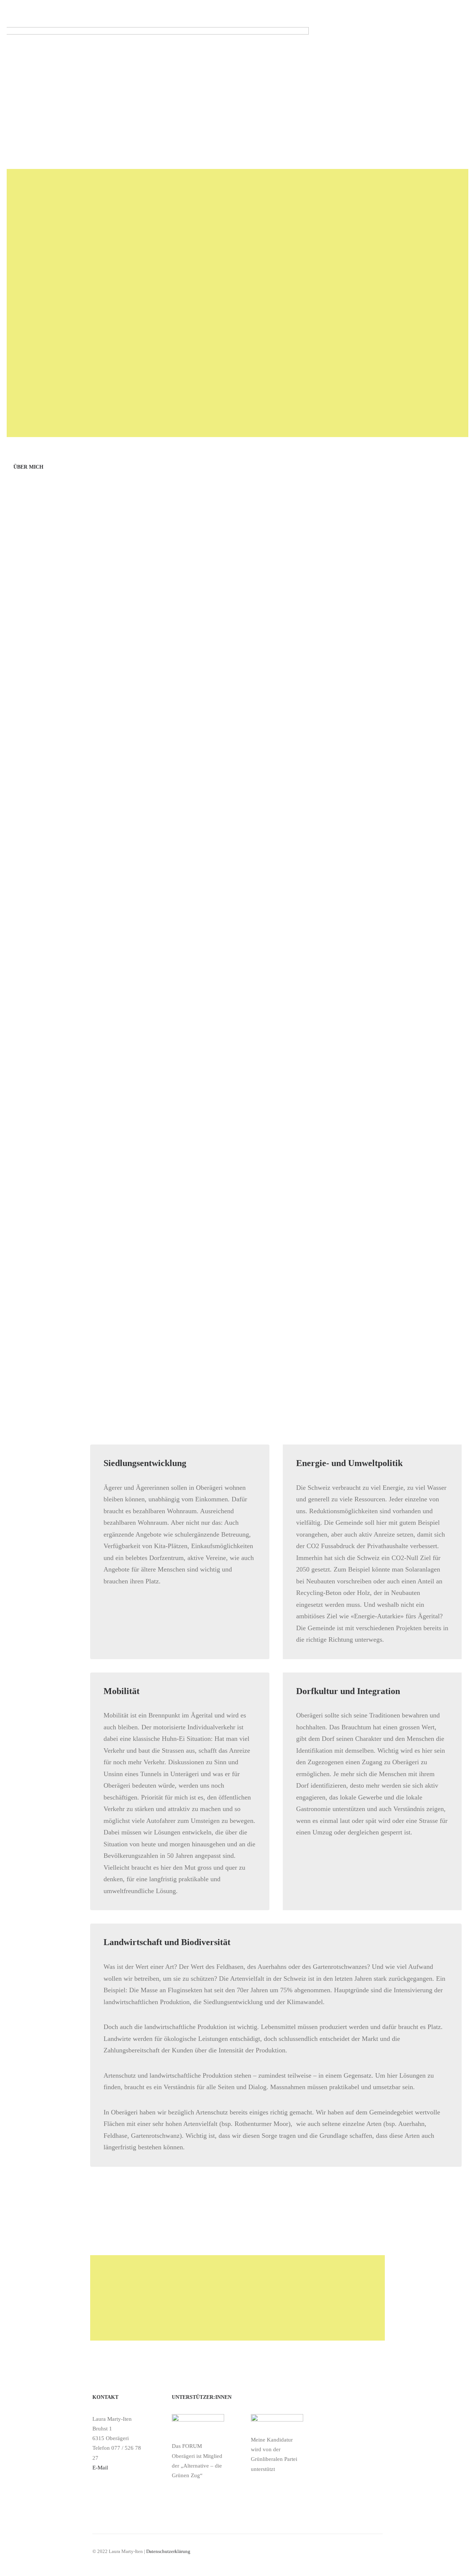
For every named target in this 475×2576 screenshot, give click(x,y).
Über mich (278, 36)
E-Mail (100, 2468)
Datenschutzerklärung (168, 2551)
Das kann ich (420, 36)
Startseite (239, 36)
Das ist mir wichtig (367, 36)
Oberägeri (317, 36)
